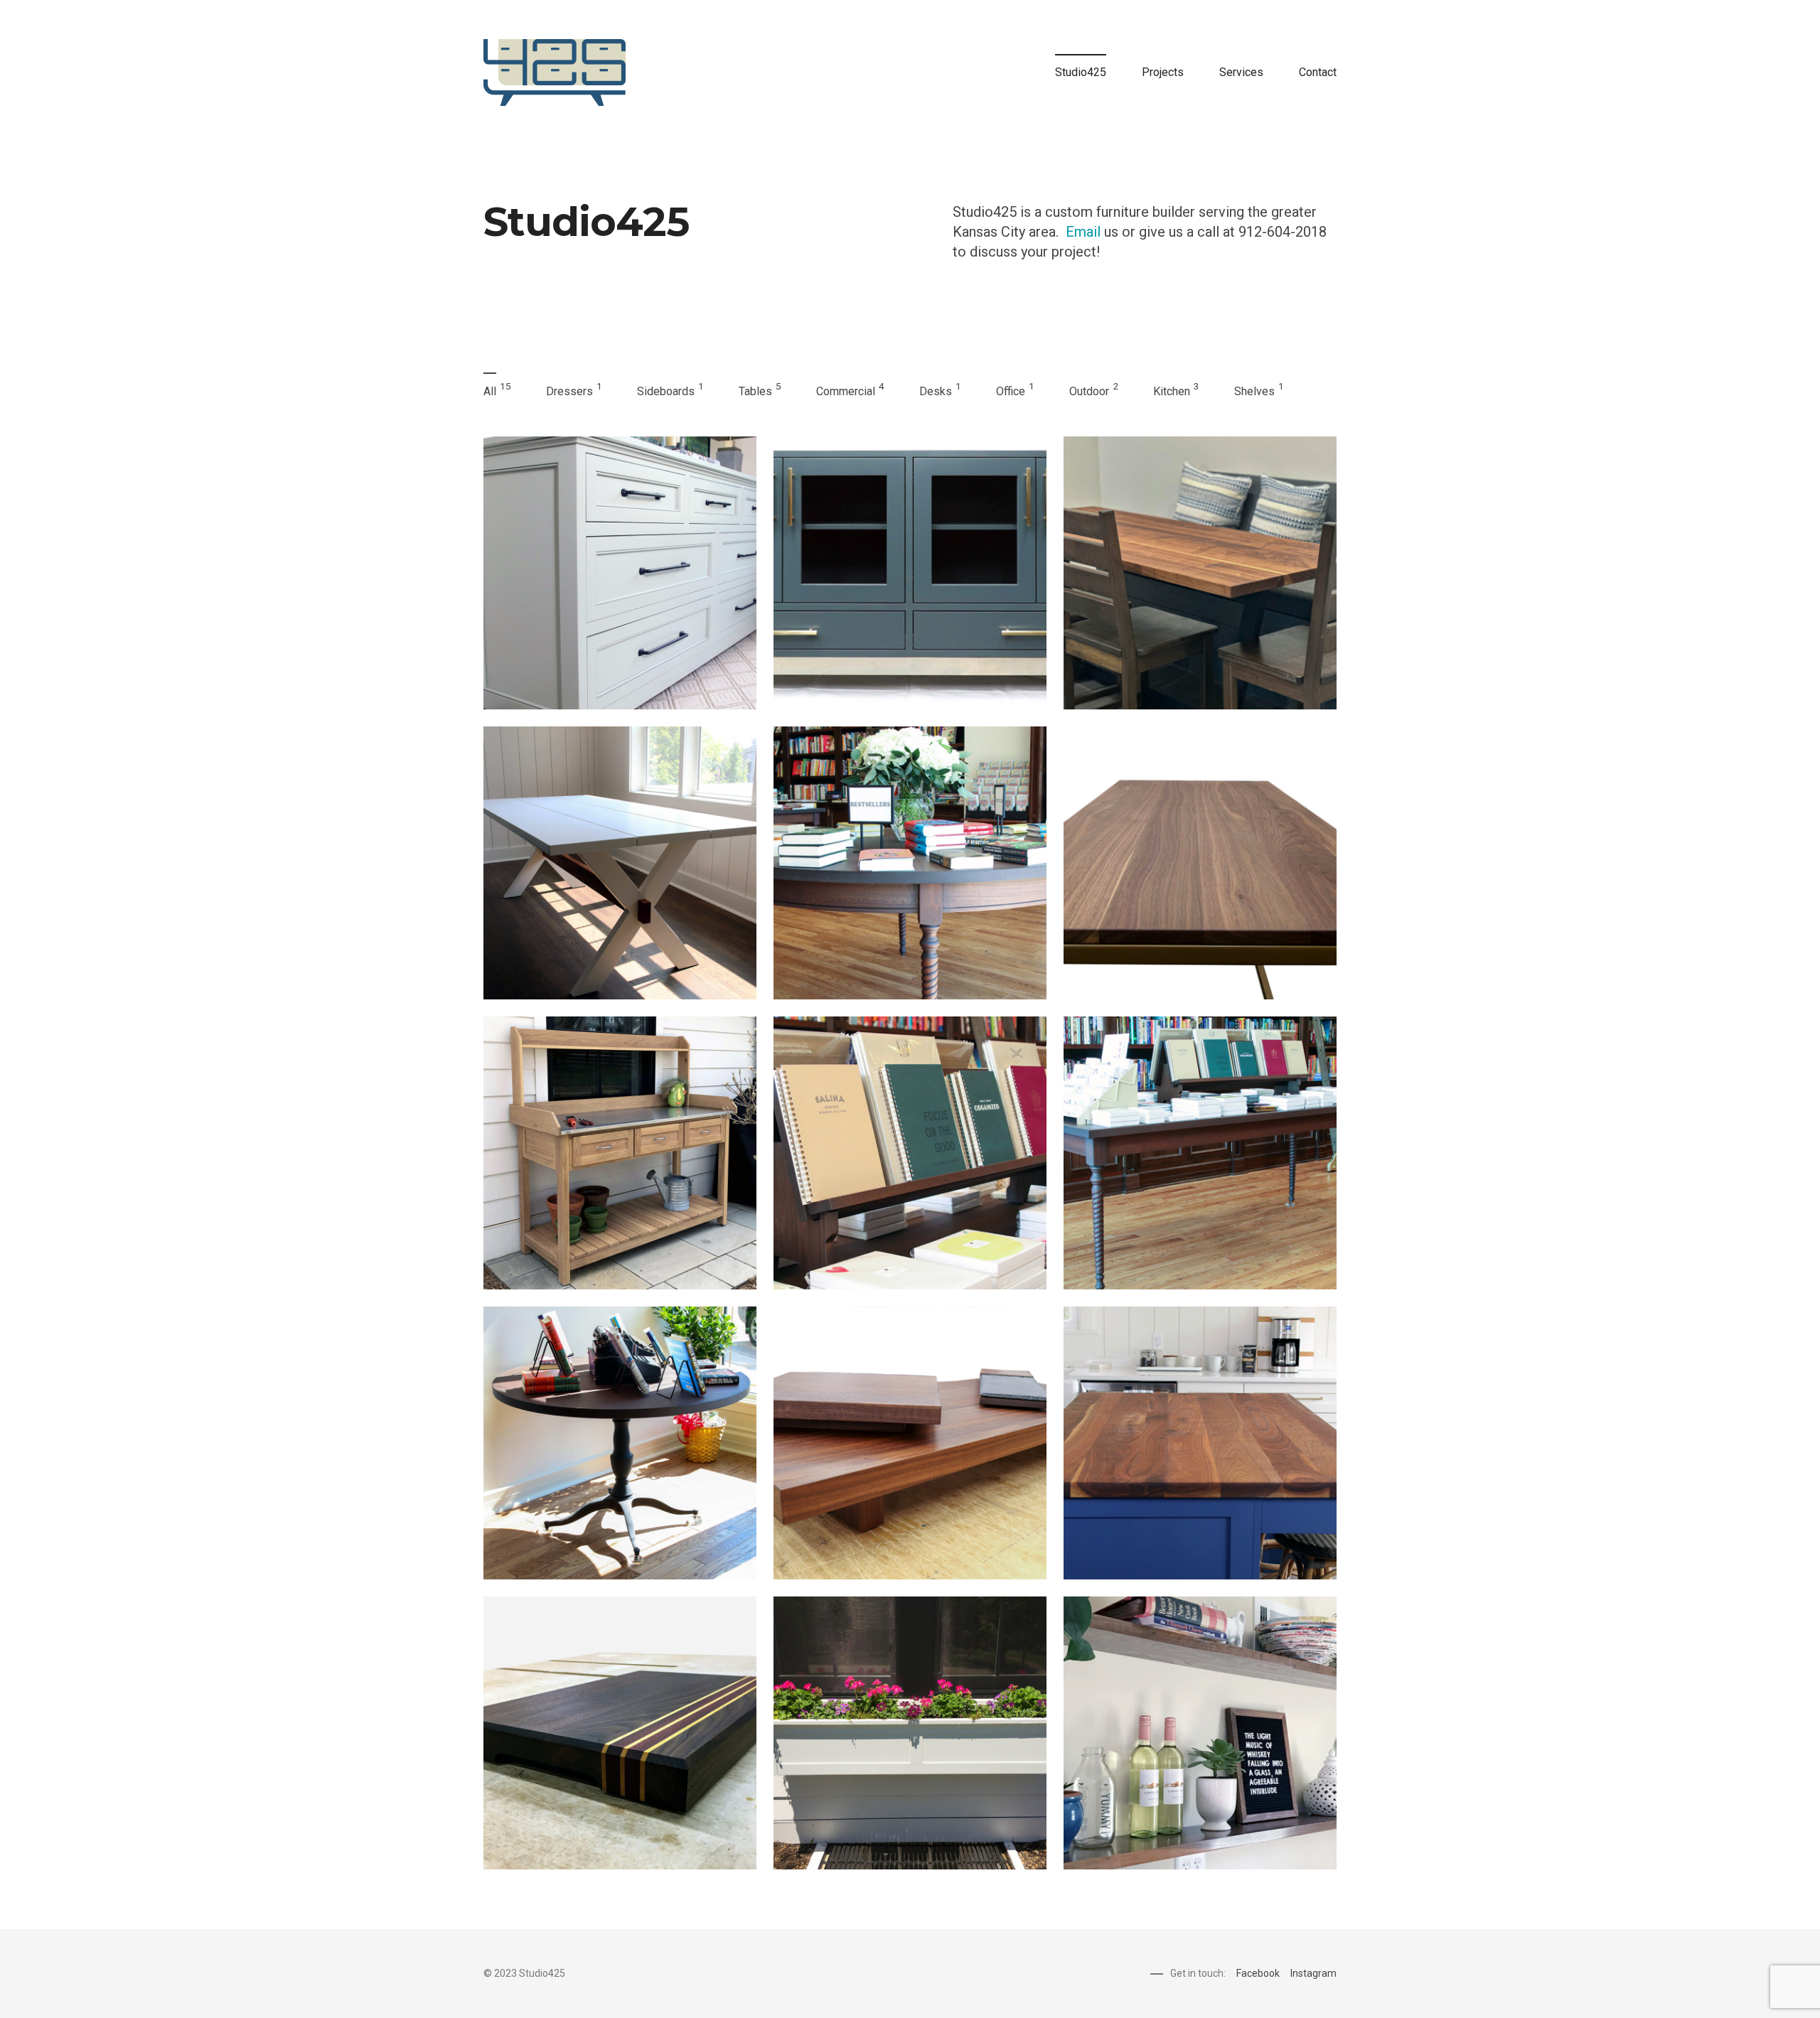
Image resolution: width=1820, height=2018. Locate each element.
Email (1083, 232)
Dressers (569, 391)
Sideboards (666, 391)
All (490, 391)
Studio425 (1081, 72)
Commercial (846, 391)
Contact (1318, 72)
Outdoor (1089, 391)
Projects (1163, 72)
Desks (936, 391)
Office (1011, 391)
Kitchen (1172, 391)
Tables (755, 391)
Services (1241, 72)
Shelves (1254, 391)
